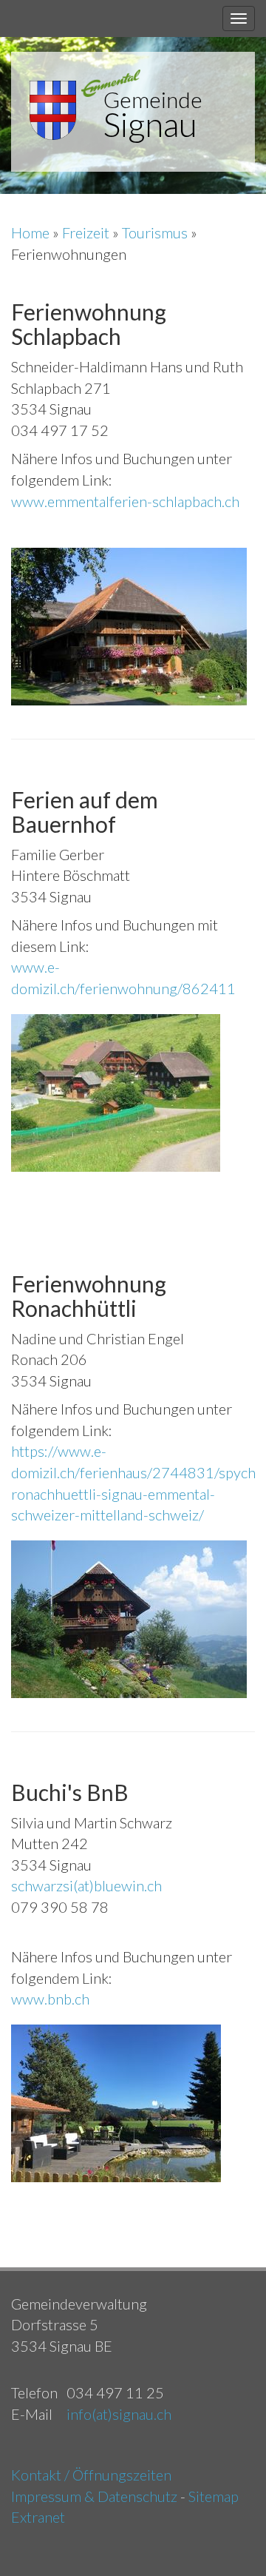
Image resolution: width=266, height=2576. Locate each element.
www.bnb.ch (50, 1999)
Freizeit (87, 232)
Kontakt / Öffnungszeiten (91, 2475)
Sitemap (214, 2496)
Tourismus (156, 232)
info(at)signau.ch (119, 2414)
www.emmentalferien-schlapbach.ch (125, 501)
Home (32, 232)
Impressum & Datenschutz (94, 2496)
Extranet (38, 2517)
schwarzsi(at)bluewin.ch (86, 1885)
